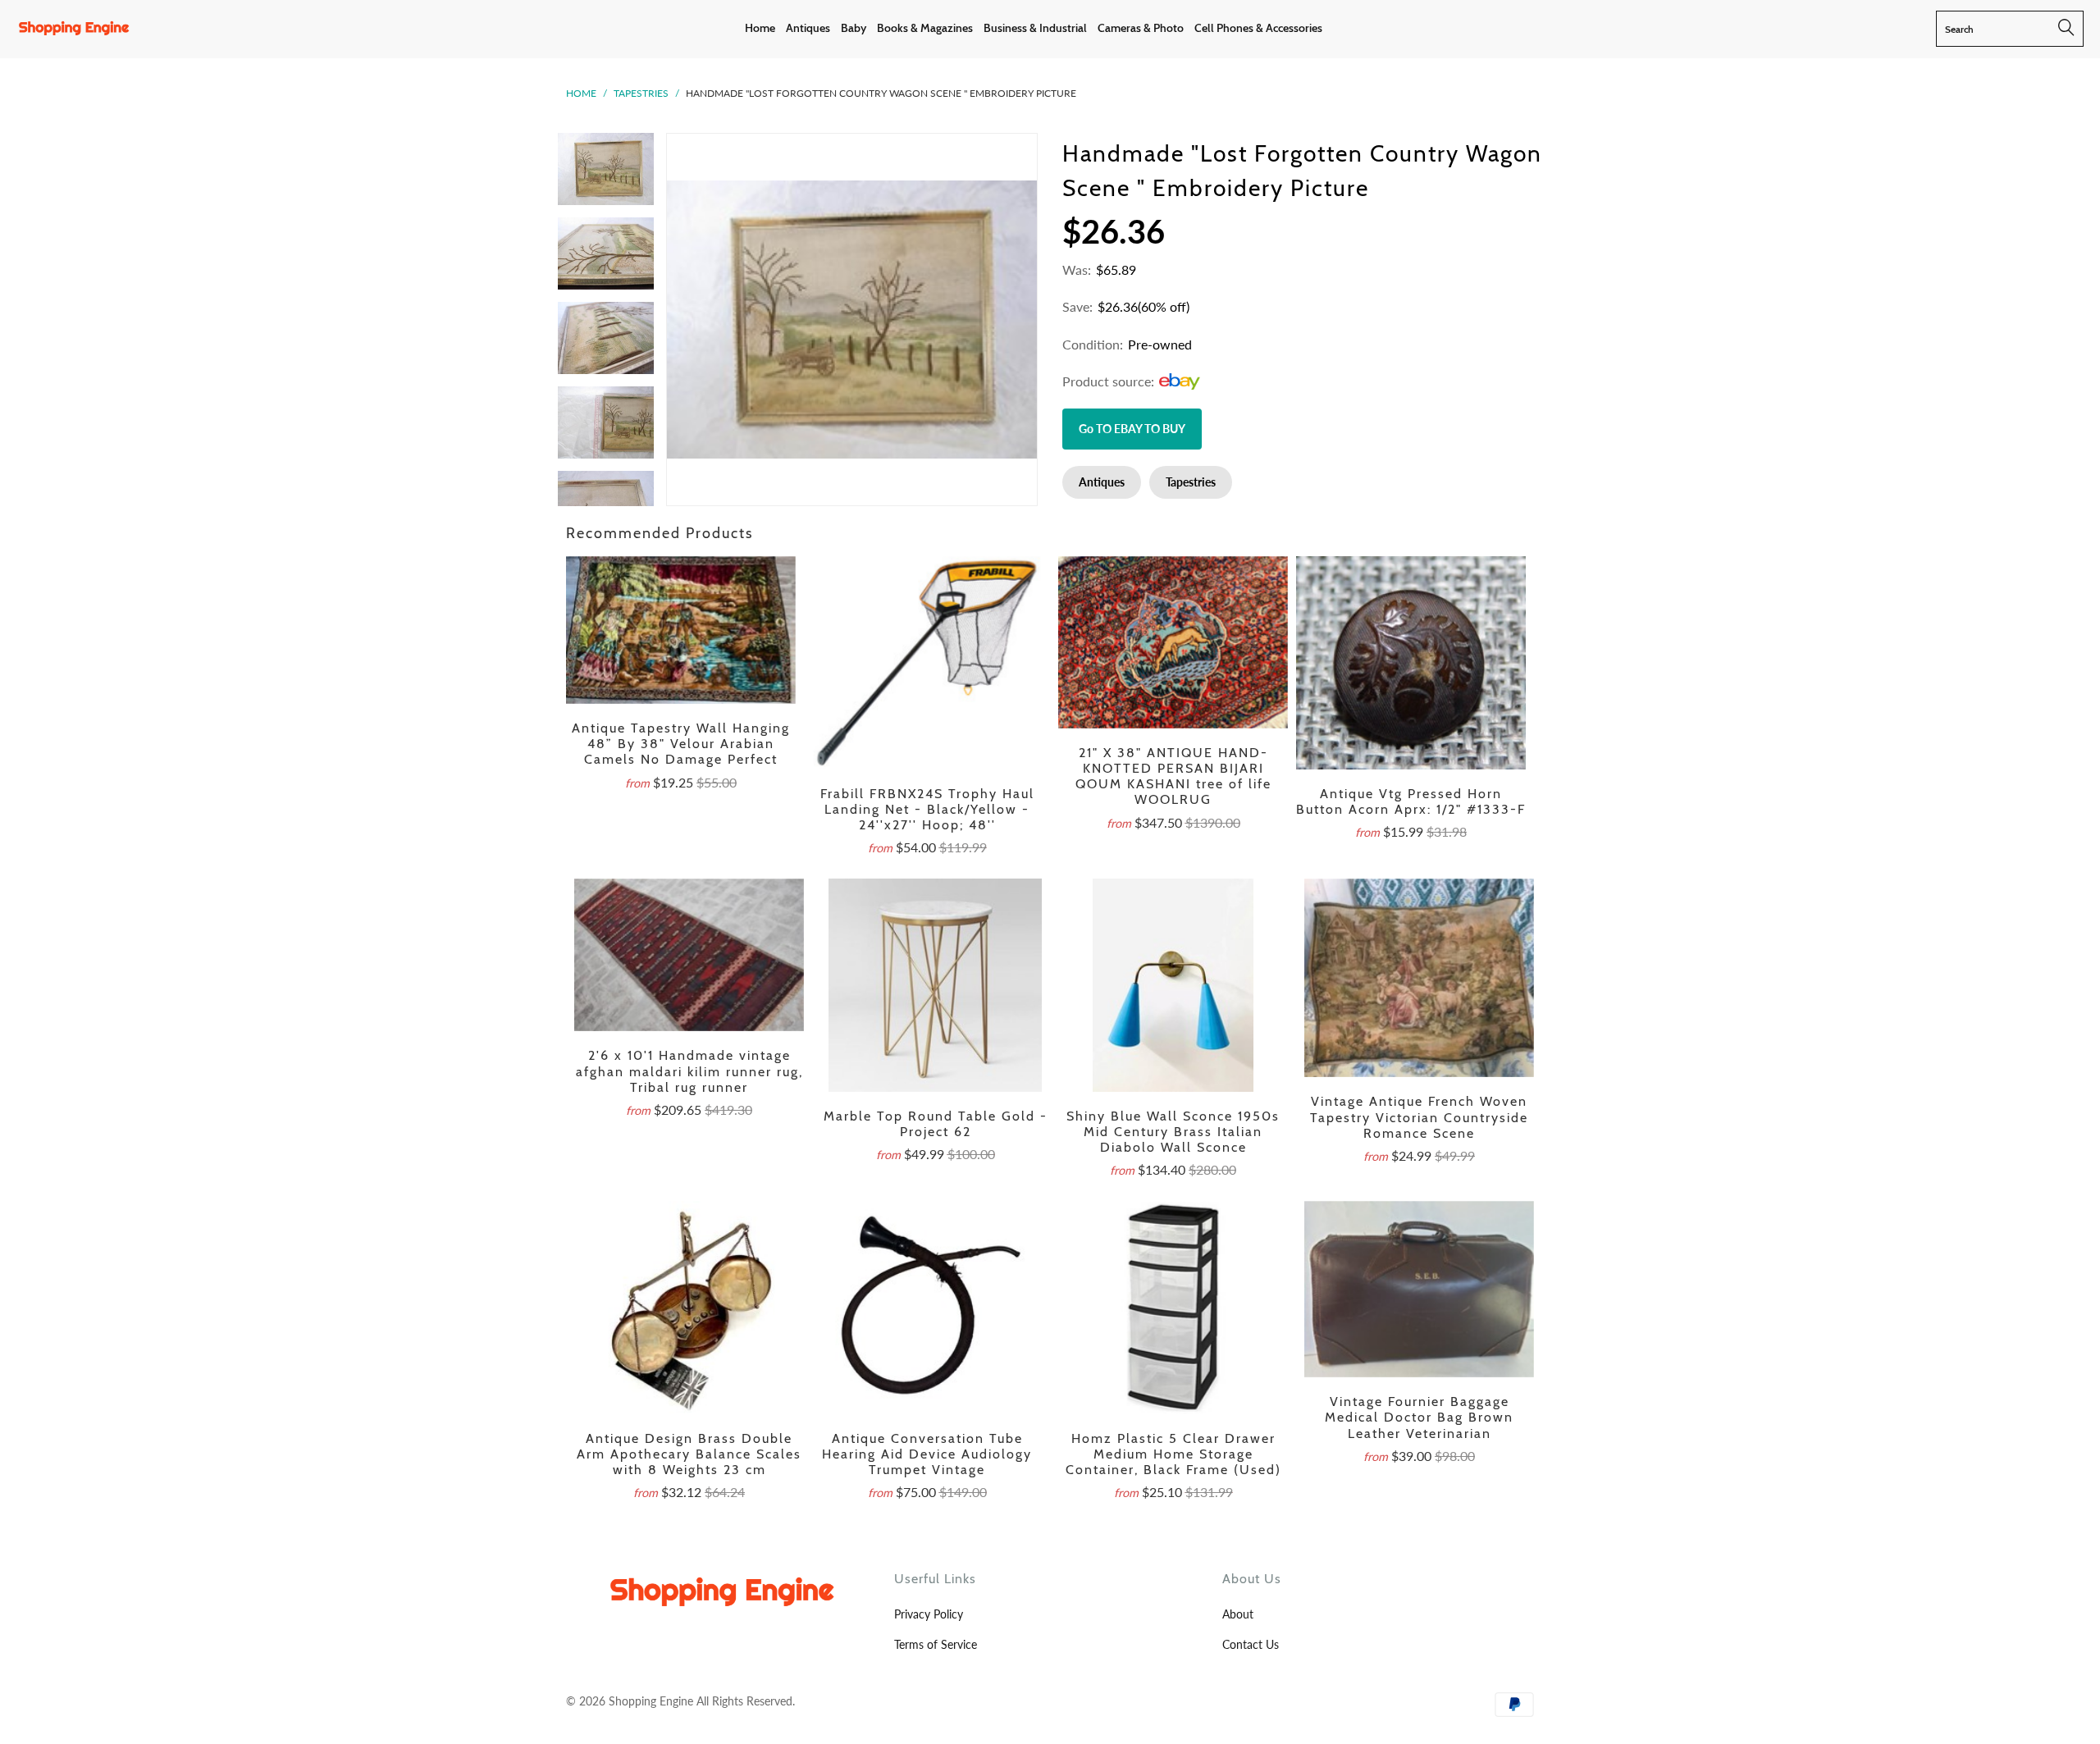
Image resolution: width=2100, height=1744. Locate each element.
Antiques (1102, 482)
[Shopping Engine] (74, 29)
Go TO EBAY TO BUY (1132, 429)
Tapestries (641, 93)
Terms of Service (936, 1644)
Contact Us (1251, 1644)
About (1238, 1614)
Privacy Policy (929, 1614)
